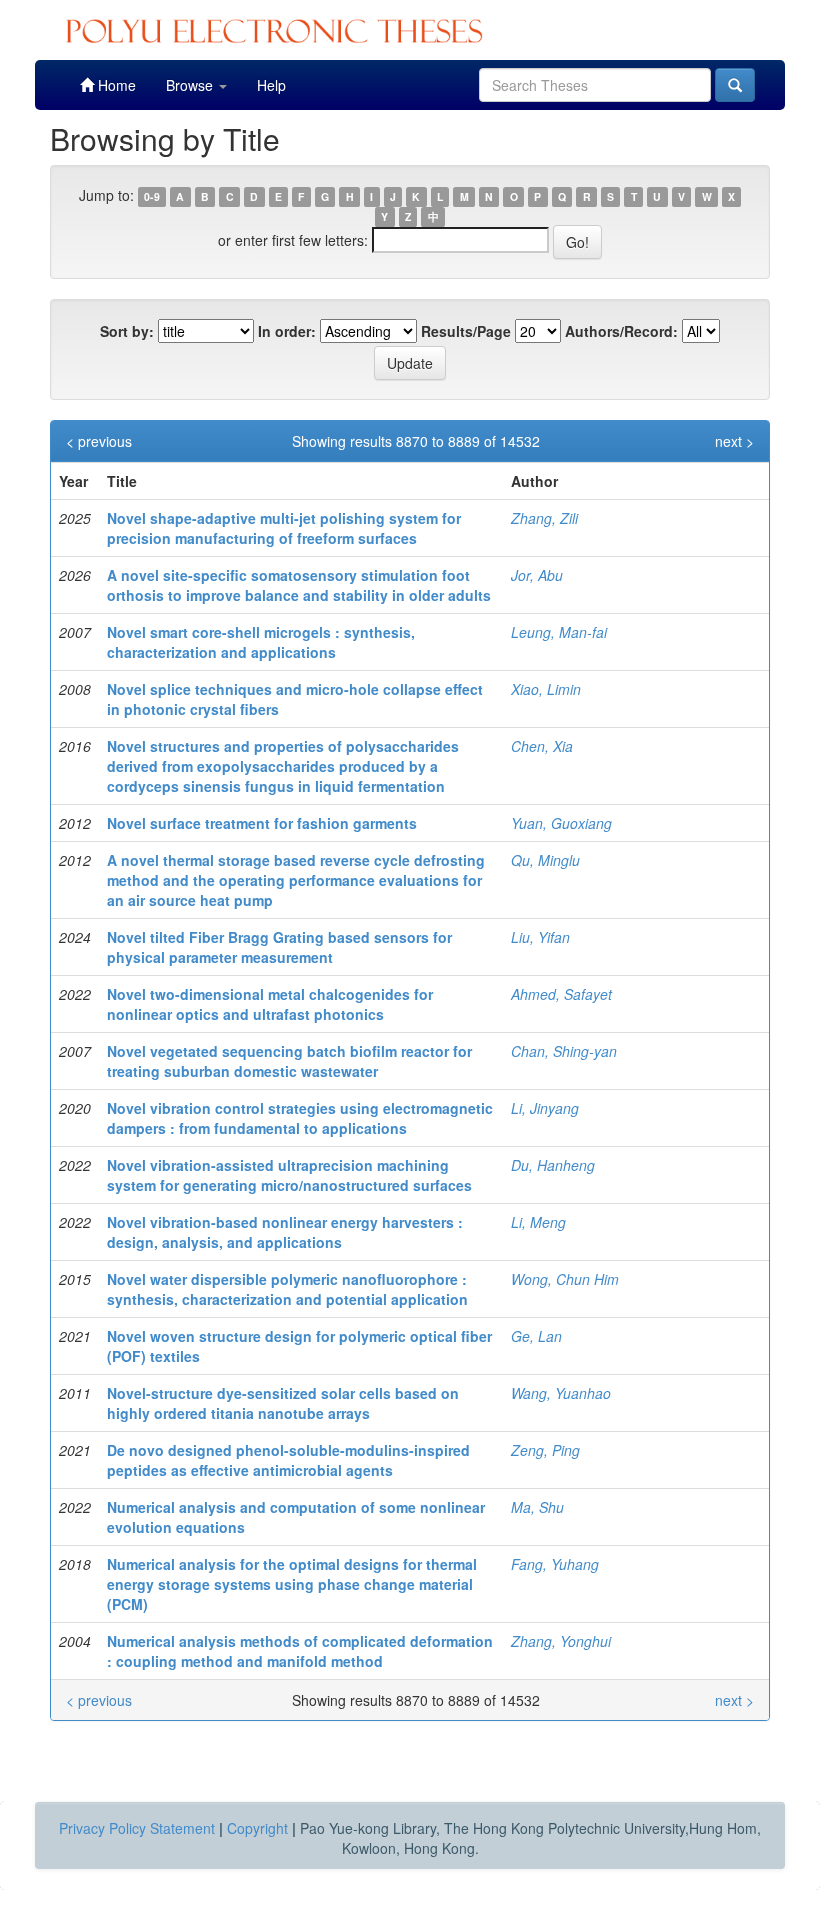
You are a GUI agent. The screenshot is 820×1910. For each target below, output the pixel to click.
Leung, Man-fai (559, 632)
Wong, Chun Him (565, 1279)
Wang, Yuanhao (561, 1393)
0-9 (152, 196)
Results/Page (466, 331)
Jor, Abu (537, 575)
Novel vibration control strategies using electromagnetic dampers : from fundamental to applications (300, 1118)
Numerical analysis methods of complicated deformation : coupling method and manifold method (300, 1651)
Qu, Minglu (545, 860)
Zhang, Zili (544, 518)
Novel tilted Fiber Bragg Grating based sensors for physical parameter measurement (279, 947)
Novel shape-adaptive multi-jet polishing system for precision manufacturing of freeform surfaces (284, 528)
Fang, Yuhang (555, 1564)
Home (115, 85)
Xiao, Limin (546, 689)
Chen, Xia (542, 746)
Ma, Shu (537, 1507)
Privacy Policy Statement (137, 1828)
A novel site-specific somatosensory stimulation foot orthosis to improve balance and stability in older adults (299, 585)
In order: (287, 331)
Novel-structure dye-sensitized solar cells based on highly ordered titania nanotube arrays (283, 1403)
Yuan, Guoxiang (561, 823)
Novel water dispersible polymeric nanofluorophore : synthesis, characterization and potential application (287, 1289)
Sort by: (127, 331)
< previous (99, 441)
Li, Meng (538, 1222)
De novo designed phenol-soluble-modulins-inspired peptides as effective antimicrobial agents (288, 1460)
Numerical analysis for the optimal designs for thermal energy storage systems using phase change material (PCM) (292, 1584)
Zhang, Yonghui (561, 1641)
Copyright (257, 1828)
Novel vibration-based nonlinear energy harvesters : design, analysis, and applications (285, 1232)
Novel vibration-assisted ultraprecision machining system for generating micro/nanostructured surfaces (289, 1175)
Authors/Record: (621, 331)
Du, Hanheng (553, 1165)
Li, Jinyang (545, 1108)
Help (271, 85)
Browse (191, 85)
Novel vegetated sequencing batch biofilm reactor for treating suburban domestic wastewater (289, 1061)
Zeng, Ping (545, 1450)
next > (734, 441)
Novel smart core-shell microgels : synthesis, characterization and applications (261, 642)
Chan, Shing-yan (564, 1051)
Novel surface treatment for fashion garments (262, 823)
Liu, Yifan (540, 937)
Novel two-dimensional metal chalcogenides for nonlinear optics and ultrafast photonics (270, 1004)
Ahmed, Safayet (561, 994)
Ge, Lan (536, 1336)
